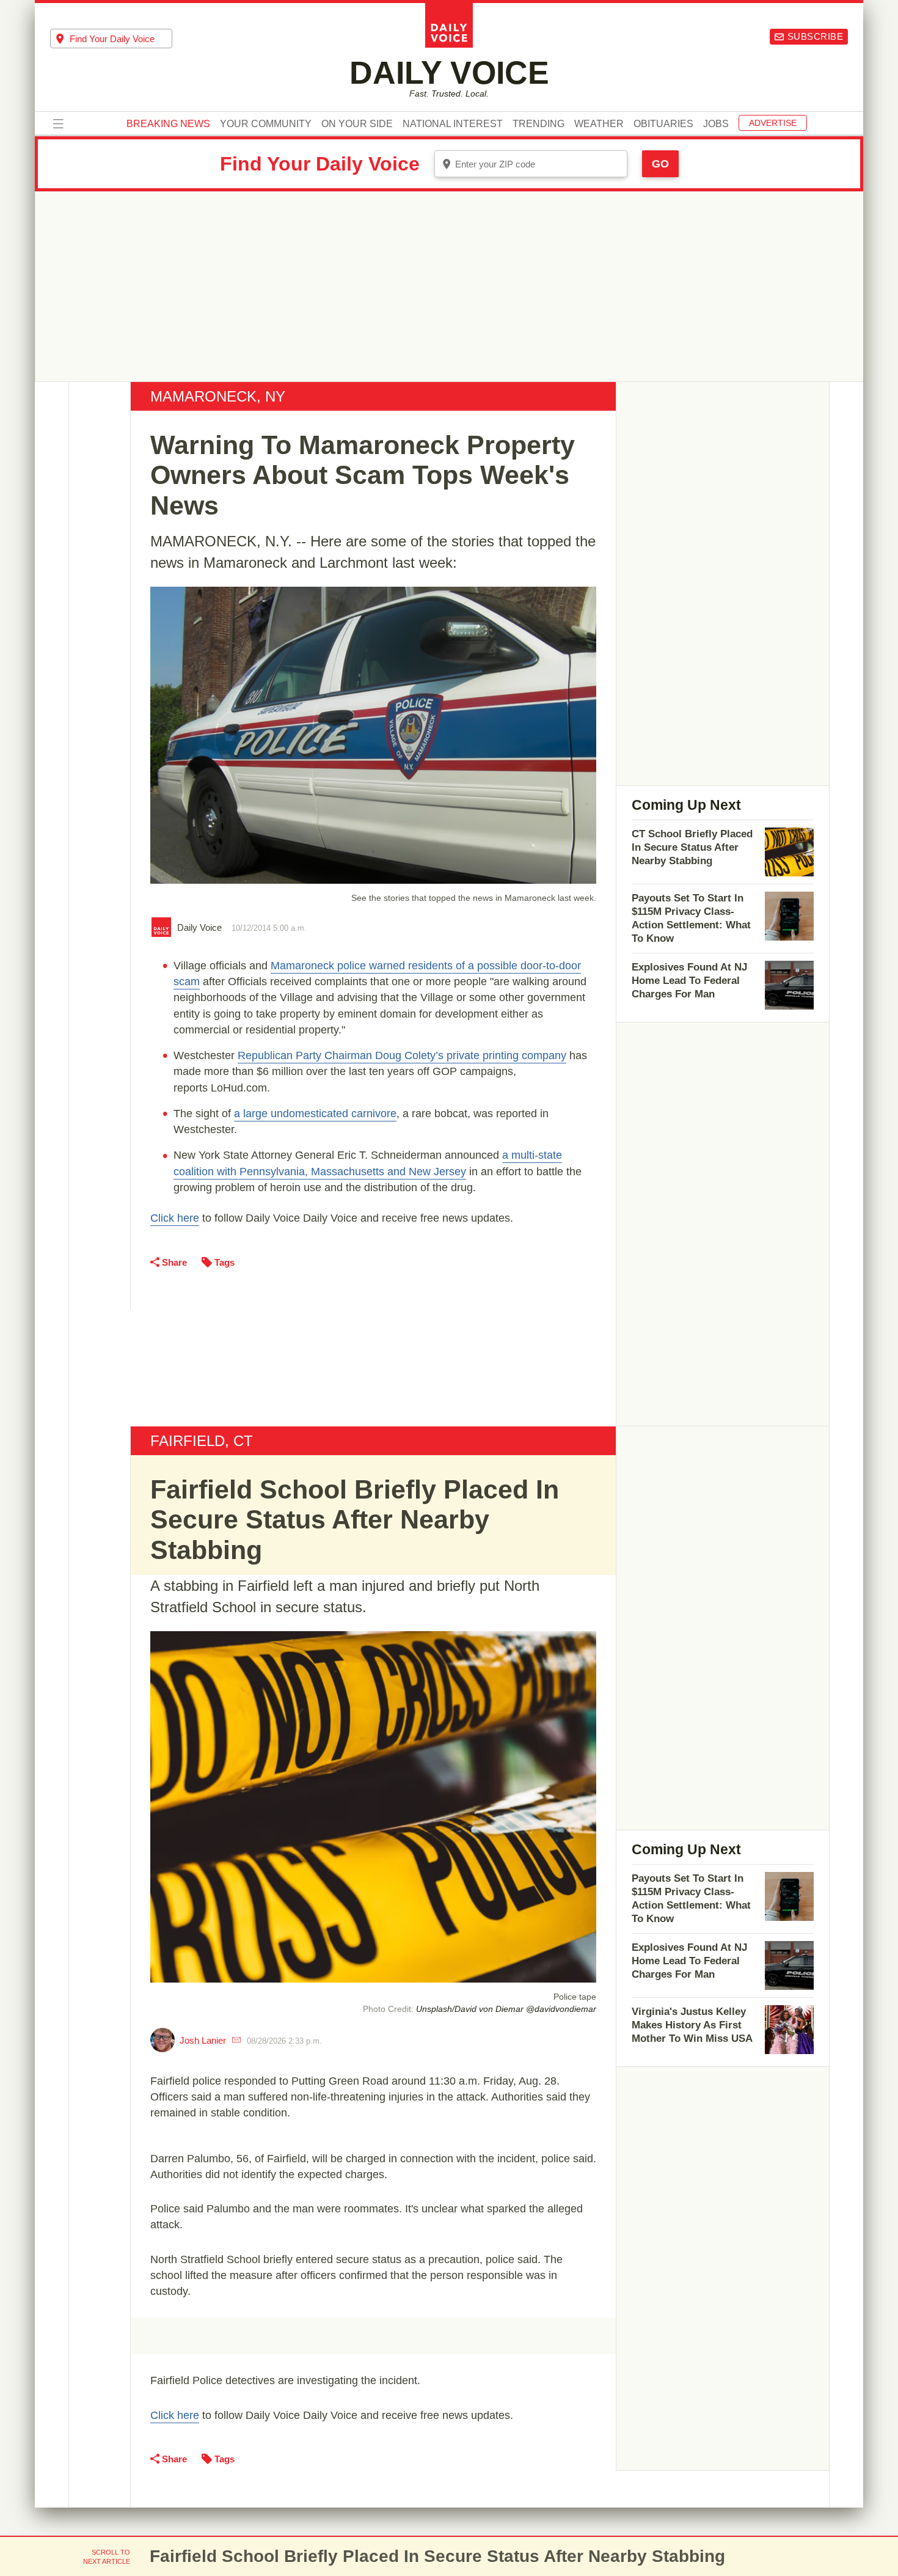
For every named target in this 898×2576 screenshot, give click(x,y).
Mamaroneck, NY (218, 396)
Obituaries (663, 124)
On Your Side (357, 124)
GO (660, 164)
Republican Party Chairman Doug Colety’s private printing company (402, 1055)
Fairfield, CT (202, 1441)
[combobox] (111, 39)
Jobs (716, 124)
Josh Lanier (203, 2040)
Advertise (773, 123)
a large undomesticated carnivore (315, 1114)
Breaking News (168, 124)
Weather (599, 124)
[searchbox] (121, 39)
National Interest (453, 124)
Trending (538, 124)
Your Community (266, 124)
